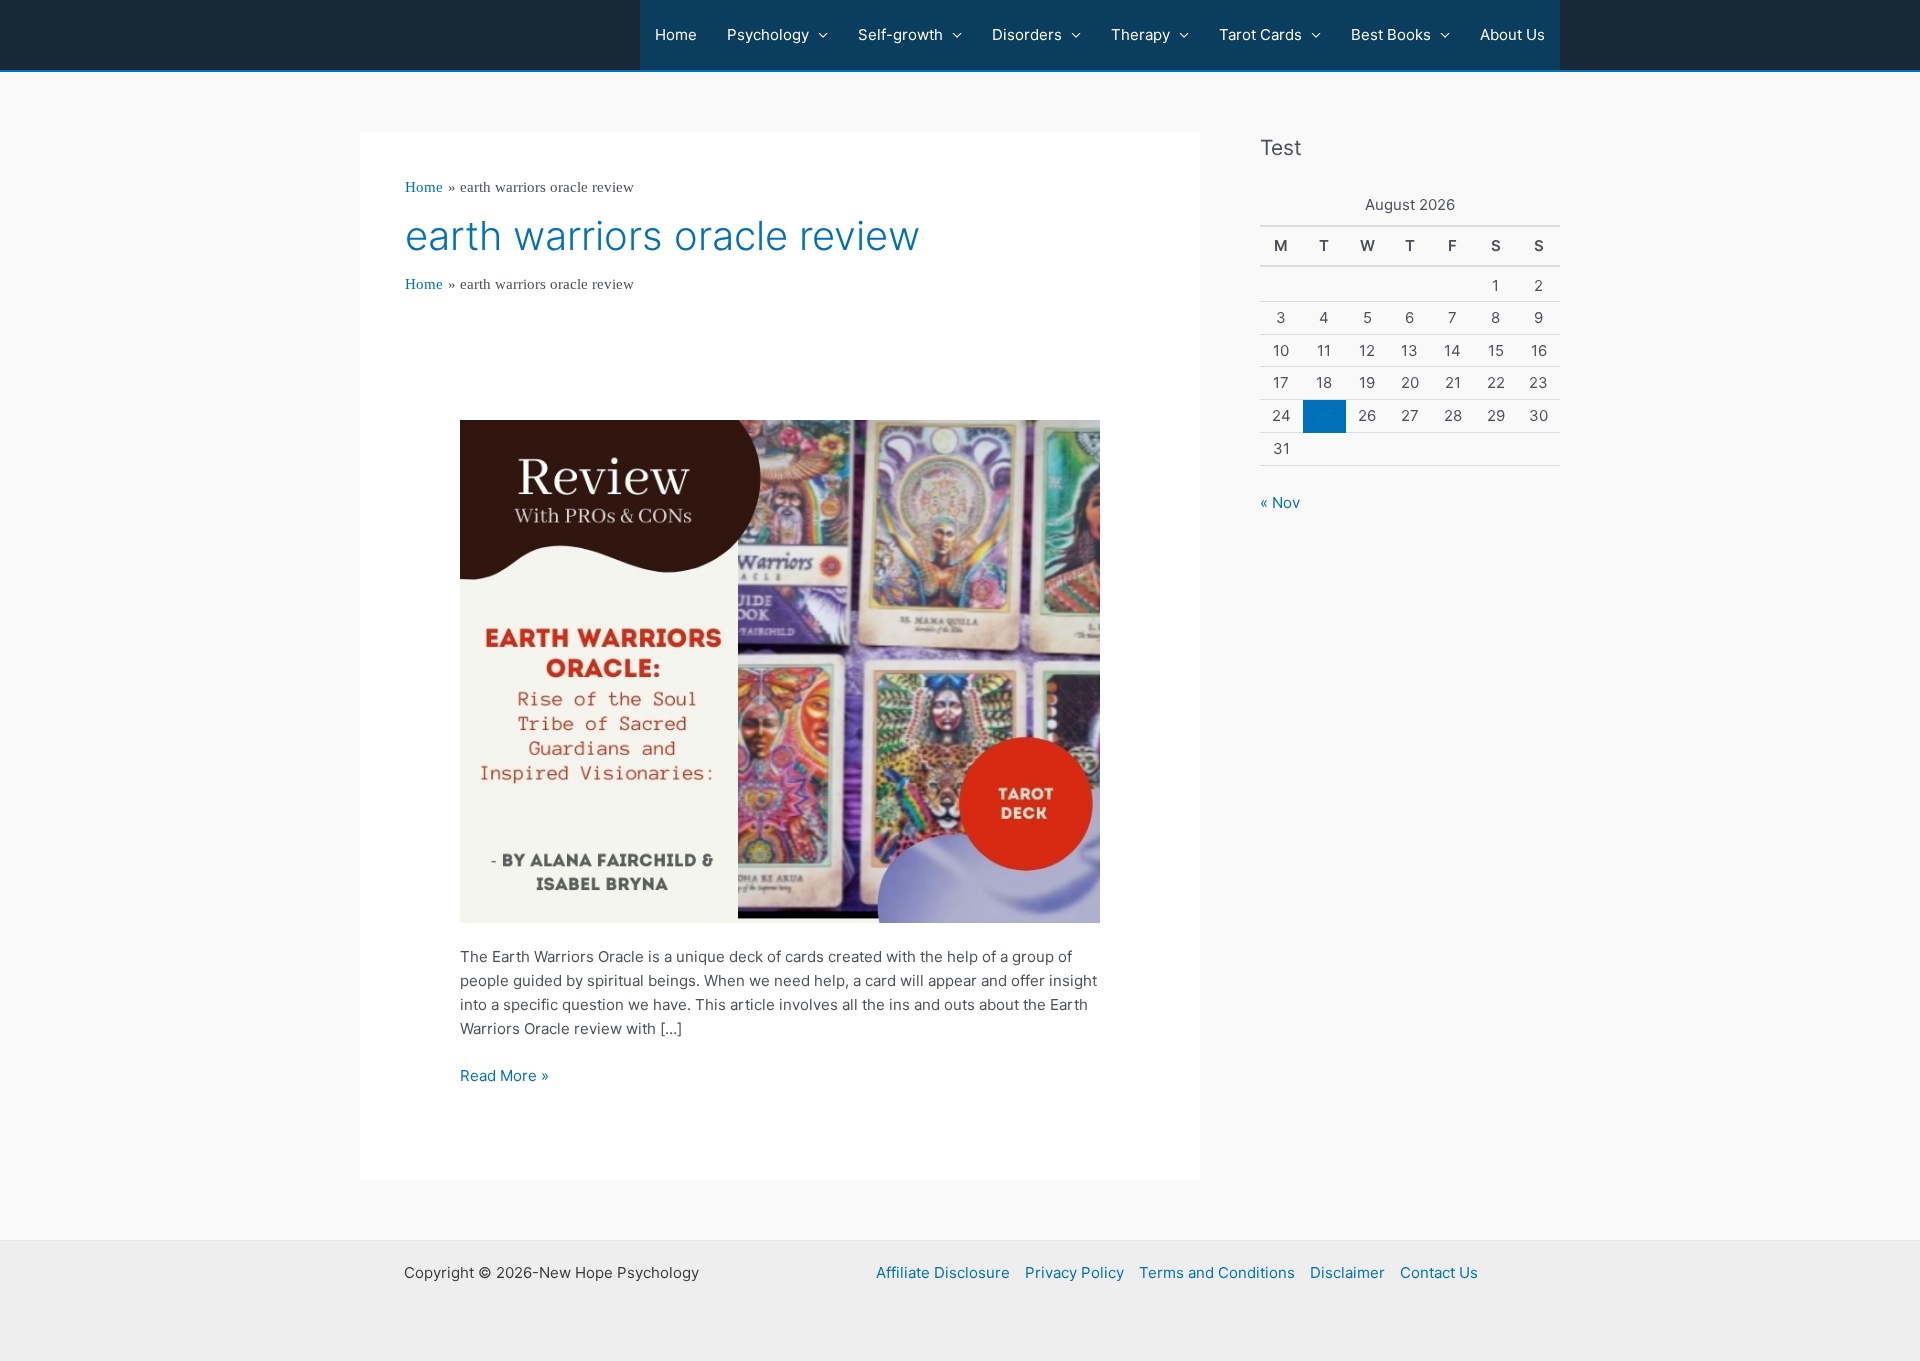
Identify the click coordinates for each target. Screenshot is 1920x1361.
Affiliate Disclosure (943, 1272)
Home (676, 34)
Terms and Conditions (1217, 1272)
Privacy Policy (1074, 1272)
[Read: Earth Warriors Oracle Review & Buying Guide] (780, 670)
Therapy (1140, 34)
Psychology (768, 34)
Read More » (504, 1076)
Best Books (1391, 34)
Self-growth (900, 34)
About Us (1512, 34)
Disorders (1027, 34)
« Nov (1280, 502)
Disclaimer (1347, 1272)
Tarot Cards (1260, 34)
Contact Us (1439, 1272)
